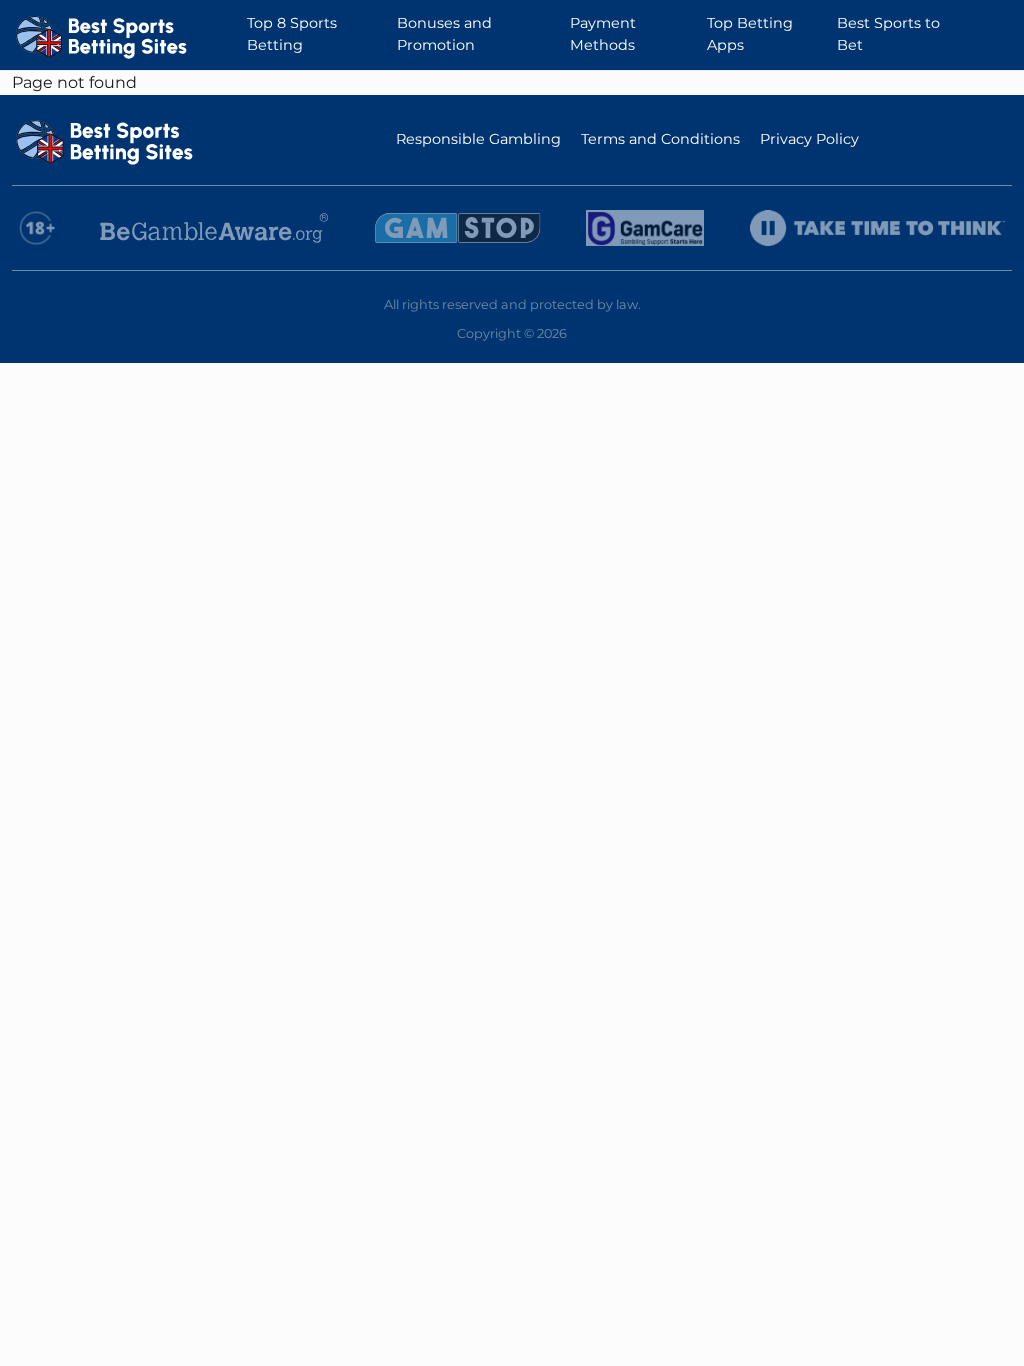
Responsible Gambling (478, 139)
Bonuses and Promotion (444, 34)
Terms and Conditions (660, 139)
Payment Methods (603, 34)
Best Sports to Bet (888, 34)
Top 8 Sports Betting (292, 34)
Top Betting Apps (750, 34)
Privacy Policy (809, 139)
